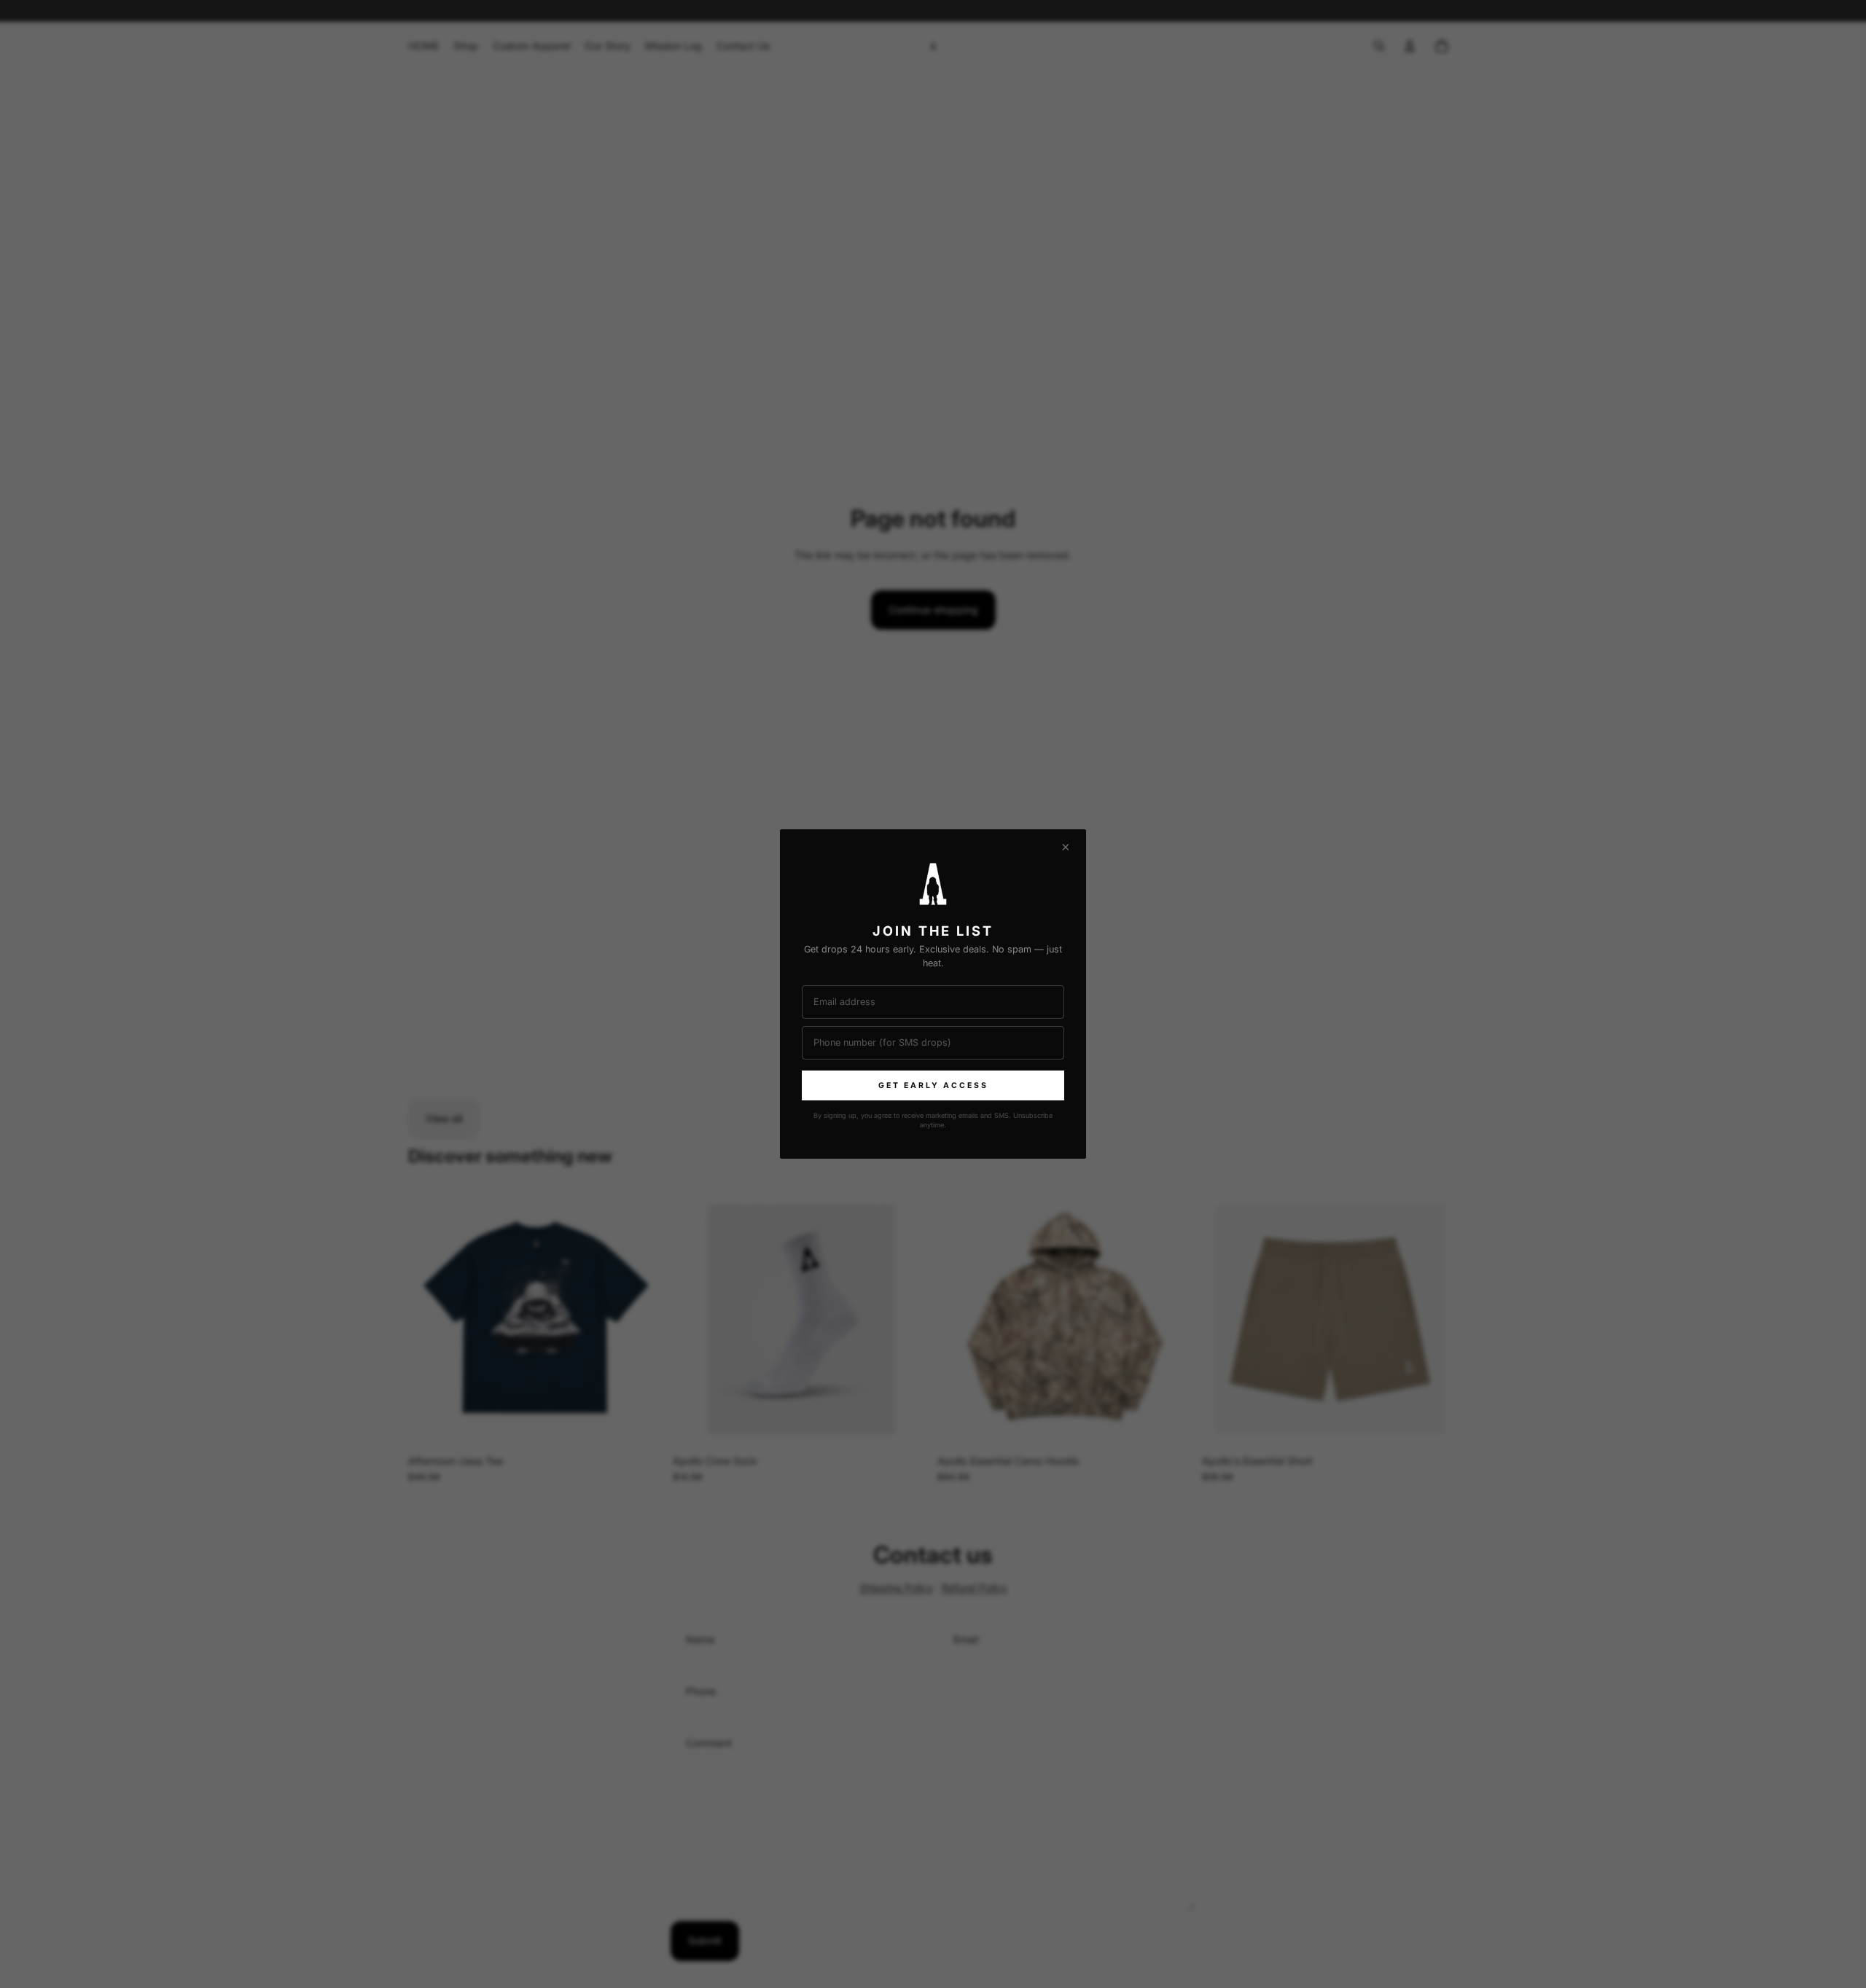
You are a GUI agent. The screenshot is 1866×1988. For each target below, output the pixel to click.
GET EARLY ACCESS (933, 1085)
